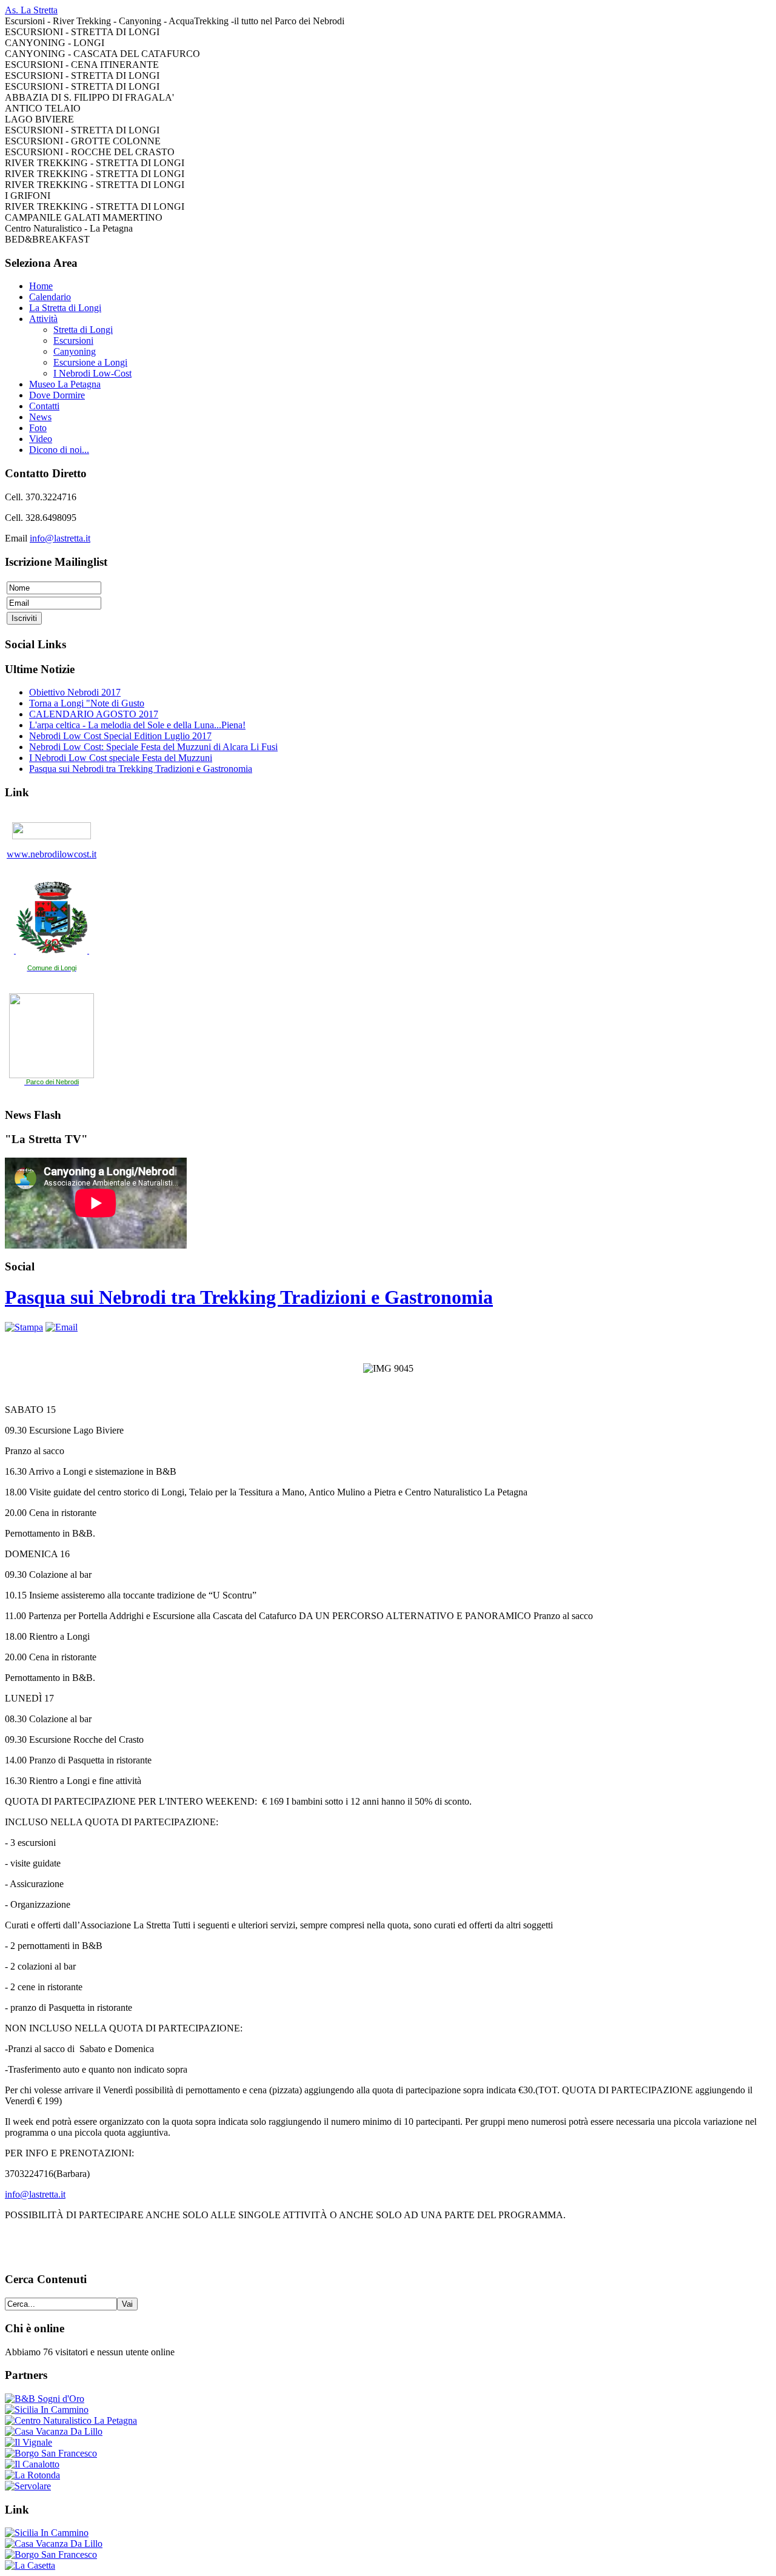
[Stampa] (24, 1327)
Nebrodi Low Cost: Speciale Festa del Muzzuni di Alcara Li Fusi (153, 747)
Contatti (44, 406)
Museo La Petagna (65, 384)
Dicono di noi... (59, 450)
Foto (38, 428)
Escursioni (73, 340)
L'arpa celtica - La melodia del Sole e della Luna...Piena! (137, 725)
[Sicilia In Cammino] (47, 2410)
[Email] (62, 1327)
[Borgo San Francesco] (51, 2453)
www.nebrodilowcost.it (52, 854)
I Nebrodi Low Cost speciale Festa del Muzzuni (121, 758)
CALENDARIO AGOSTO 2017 (94, 714)
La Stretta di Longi (65, 308)
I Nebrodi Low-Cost (92, 373)
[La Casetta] (30, 2565)
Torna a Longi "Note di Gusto (87, 703)
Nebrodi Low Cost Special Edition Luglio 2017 (120, 736)
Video (41, 439)
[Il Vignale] (28, 2442)
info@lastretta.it (60, 538)
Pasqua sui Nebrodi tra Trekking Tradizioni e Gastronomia (141, 769)
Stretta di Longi (83, 330)
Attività (43, 319)
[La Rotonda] (32, 2475)
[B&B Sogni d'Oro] (45, 2399)
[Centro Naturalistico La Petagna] (71, 2420)
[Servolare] (28, 2486)
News (40, 417)
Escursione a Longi (90, 362)
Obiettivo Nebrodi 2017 (75, 692)
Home (41, 286)
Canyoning (75, 351)
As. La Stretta (31, 10)
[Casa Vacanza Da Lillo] (54, 2431)
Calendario (50, 297)
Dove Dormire (57, 395)
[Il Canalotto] (32, 2464)
